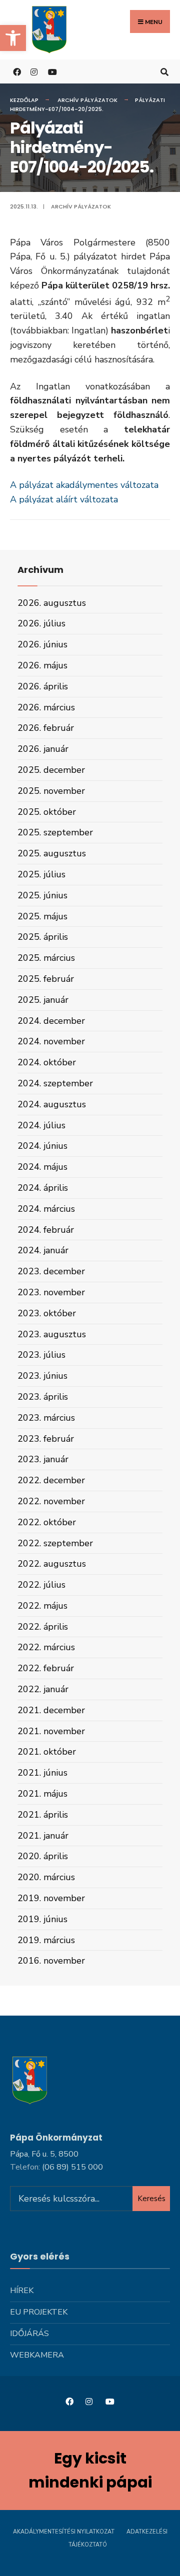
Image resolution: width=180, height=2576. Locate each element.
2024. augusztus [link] (52, 1104)
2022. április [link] (43, 1627)
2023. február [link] (46, 1439)
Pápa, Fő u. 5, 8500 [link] (44, 2154)
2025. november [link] (51, 791)
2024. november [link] (51, 1041)
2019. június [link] (42, 1919)
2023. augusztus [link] (52, 1334)
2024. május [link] (42, 1167)
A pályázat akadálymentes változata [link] (84, 485)
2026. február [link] (46, 728)
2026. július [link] (41, 623)
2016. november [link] (51, 1961)
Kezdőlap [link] (24, 100)
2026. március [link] (46, 707)
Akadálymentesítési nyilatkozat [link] (64, 2532)
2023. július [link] (41, 1355)
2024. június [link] (42, 1146)
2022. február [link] (46, 1668)
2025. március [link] (46, 958)
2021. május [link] (42, 1794)
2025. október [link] (47, 812)
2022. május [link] (42, 1606)
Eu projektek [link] (39, 2312)
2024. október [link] (47, 1062)
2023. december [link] (51, 1271)
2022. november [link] (51, 1501)
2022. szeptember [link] (55, 1543)
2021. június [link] (42, 1773)
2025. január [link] (43, 1000)
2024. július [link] (41, 1125)
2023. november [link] (51, 1292)
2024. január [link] (43, 1250)
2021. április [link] (43, 1815)
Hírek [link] (22, 2291)
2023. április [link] (43, 1397)
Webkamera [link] (37, 2355)
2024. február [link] (46, 1230)
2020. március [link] (46, 1877)
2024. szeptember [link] (55, 1083)
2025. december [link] (51, 770)
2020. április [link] (43, 1856)
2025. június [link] (42, 895)
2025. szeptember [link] (55, 832)
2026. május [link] (42, 665)
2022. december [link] (51, 1480)
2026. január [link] (43, 749)
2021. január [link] (43, 1836)
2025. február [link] (46, 979)
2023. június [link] (42, 1376)
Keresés (151, 2199)
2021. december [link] (51, 1710)
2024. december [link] (51, 1021)
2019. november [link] (51, 1898)
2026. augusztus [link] (52, 603)
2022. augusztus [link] (52, 1564)
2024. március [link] (46, 1209)
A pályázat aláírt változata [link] (64, 499)
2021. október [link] (47, 1752)
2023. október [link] (47, 1313)
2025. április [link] (43, 937)
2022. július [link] (41, 1585)
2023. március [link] (46, 1418)
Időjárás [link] (29, 2334)
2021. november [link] (51, 1731)
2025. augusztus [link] (52, 853)
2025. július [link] (41, 874)
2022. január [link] (43, 1689)
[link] (13, 38)
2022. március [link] (46, 1647)
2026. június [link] (42, 644)
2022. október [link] (47, 1522)
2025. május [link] (42, 916)
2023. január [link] (43, 1459)
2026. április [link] (43, 686)
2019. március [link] (46, 1940)
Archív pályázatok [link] (87, 100)
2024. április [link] (43, 1188)
